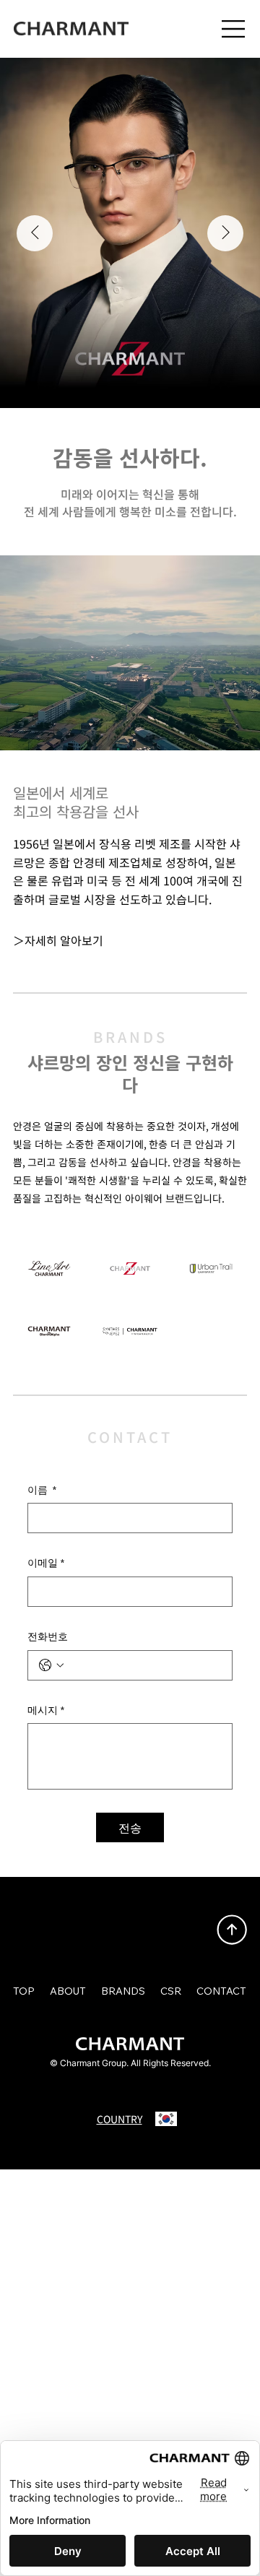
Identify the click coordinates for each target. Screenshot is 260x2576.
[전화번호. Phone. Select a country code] (51, 1665)
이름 (42, 1490)
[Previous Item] (35, 233)
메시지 (46, 1710)
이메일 (46, 1563)
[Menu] (234, 29)
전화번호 (48, 1636)
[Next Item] (225, 233)
